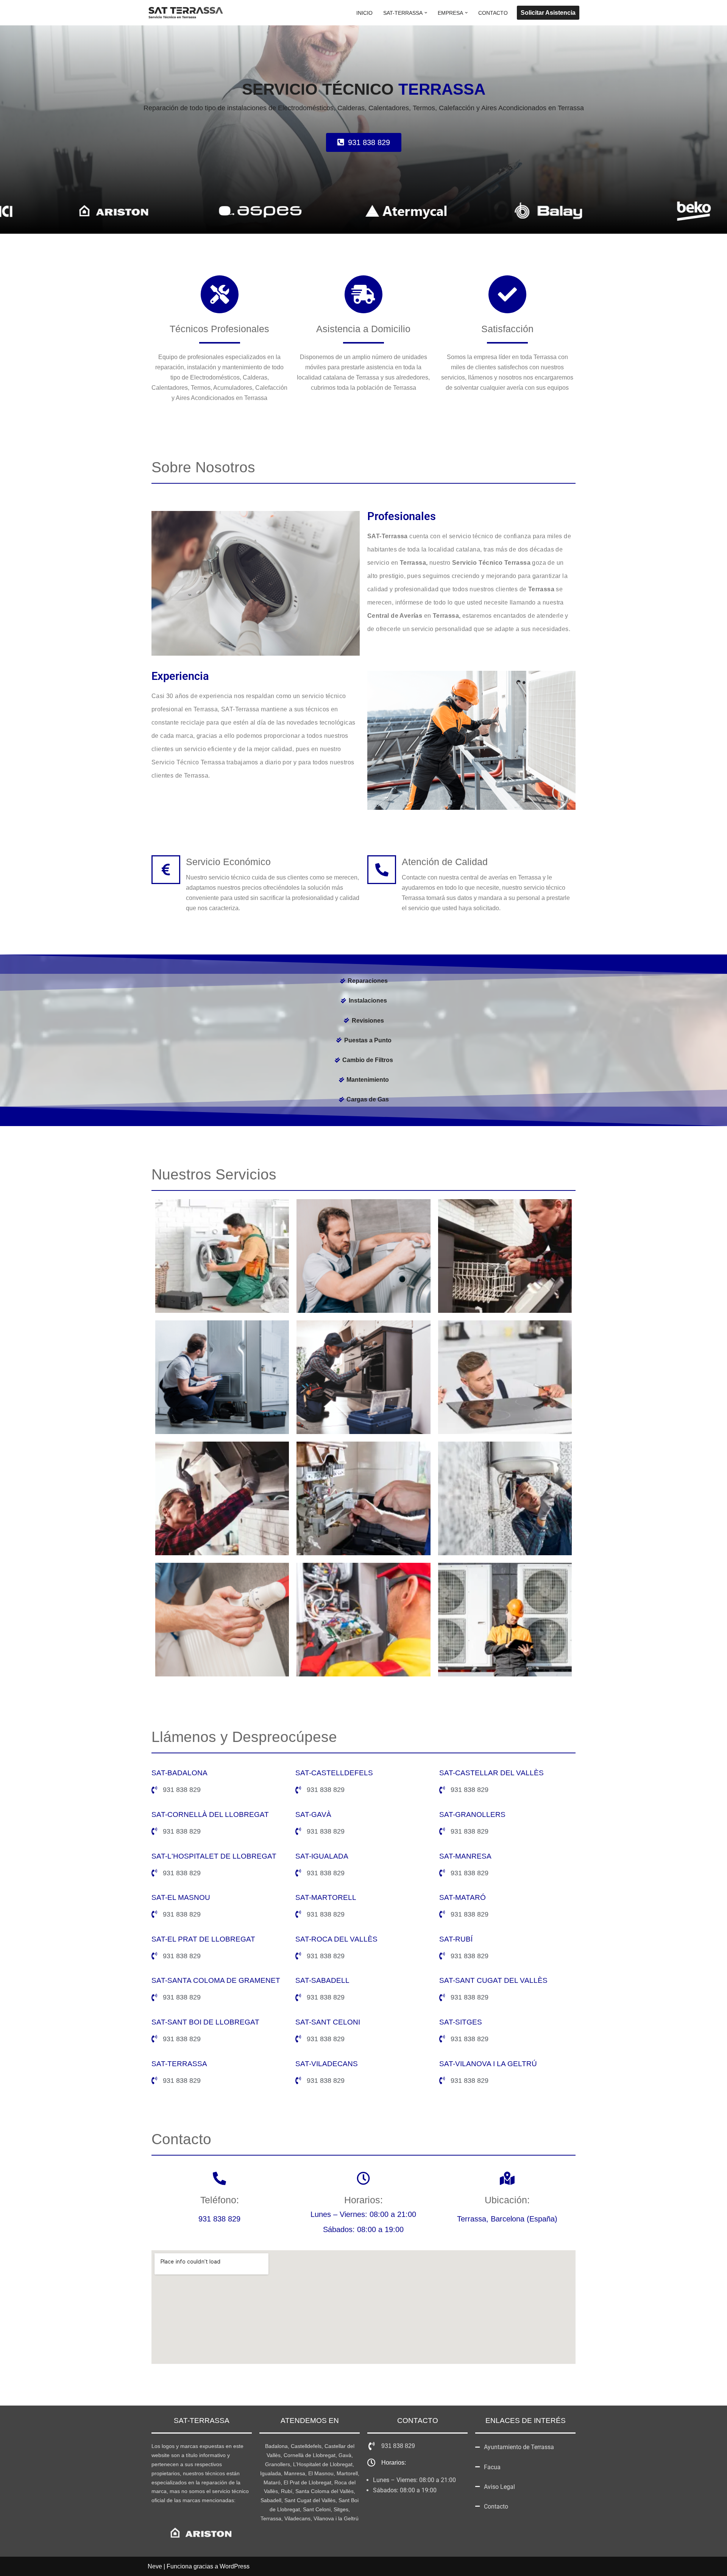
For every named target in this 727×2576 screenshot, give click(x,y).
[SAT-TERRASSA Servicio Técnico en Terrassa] (186, 13)
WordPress (235, 2566)
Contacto (493, 13)
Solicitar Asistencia (548, 13)
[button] (426, 13)
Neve (155, 2566)
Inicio (364, 13)
